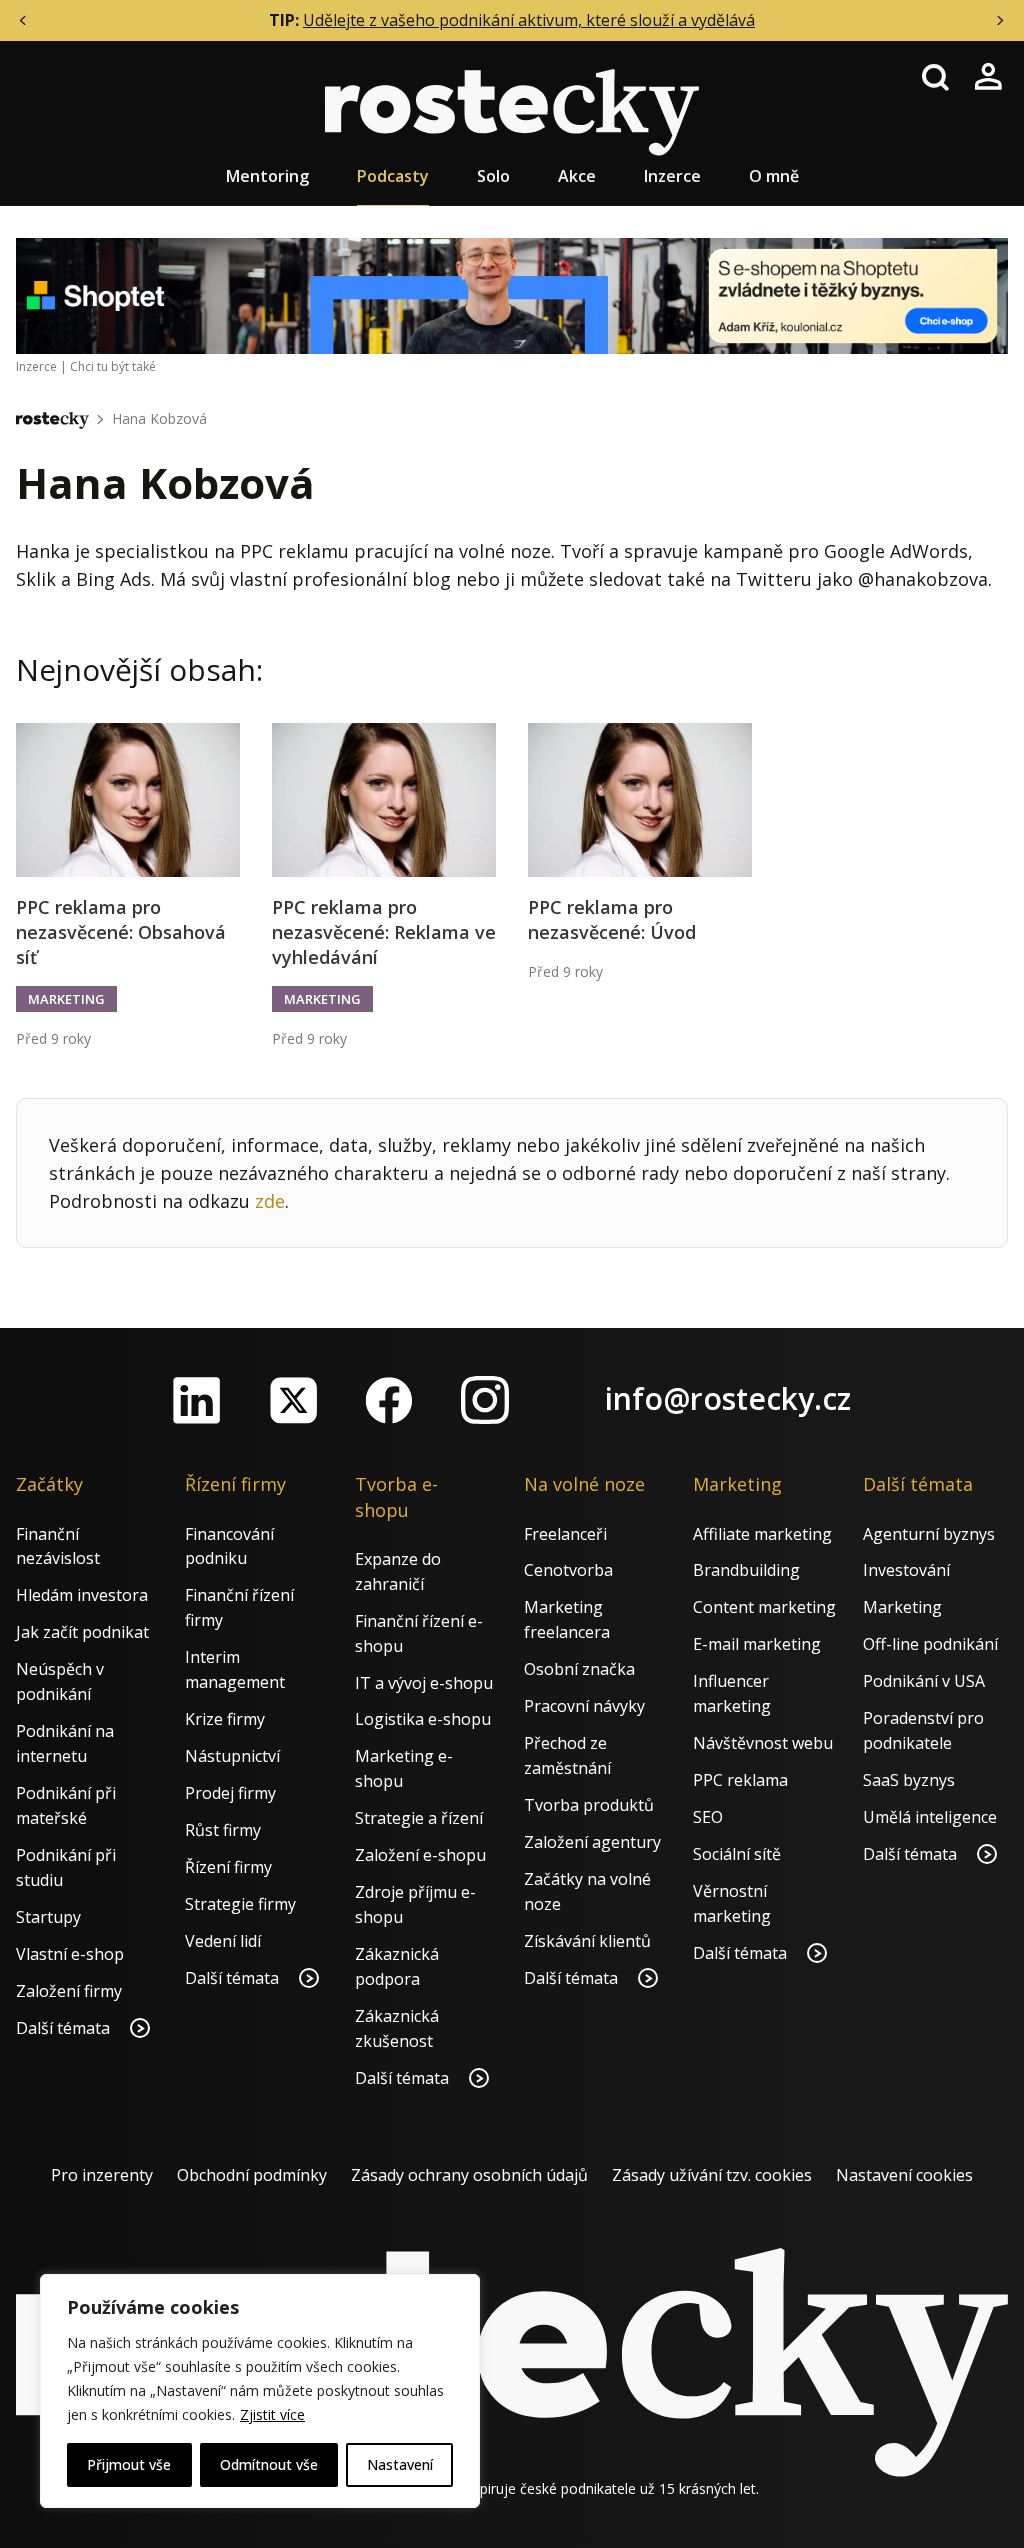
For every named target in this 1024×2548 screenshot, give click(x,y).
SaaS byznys (909, 1780)
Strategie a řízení (419, 1818)
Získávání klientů (587, 1941)
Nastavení (400, 2464)
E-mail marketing (757, 1644)
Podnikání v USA (924, 1681)
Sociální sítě (737, 1854)
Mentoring (267, 176)
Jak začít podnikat (82, 1632)
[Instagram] (485, 1400)
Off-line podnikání (930, 1644)
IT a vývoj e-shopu (424, 1683)
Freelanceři (565, 1534)
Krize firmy (225, 1719)
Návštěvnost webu (763, 1743)
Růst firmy (223, 1830)
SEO (708, 1817)
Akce (577, 176)
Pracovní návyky (584, 1706)
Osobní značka (579, 1669)
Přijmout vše (129, 2464)
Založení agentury (592, 1842)
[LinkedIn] (197, 1400)
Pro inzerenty (102, 2175)
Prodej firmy (230, 1793)
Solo (493, 176)
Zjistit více (272, 2414)
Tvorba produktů (589, 1805)
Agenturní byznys (929, 1534)
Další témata (65, 2028)
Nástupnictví (232, 1756)
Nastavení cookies (904, 2175)
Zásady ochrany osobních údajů (469, 2175)
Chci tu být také (113, 366)
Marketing (66, 999)
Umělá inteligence (930, 1817)
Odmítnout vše (269, 2464)
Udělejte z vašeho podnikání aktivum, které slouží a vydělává (529, 20)
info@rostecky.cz (728, 1398)
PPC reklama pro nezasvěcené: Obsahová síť (121, 932)
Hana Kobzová (159, 418)
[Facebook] (389, 1400)
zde (270, 1201)
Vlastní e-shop (70, 1954)
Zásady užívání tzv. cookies (712, 2175)
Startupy (48, 1917)
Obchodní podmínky (252, 2175)
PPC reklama (740, 1780)
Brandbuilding (746, 1570)
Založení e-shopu (420, 1855)
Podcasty (393, 176)
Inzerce (672, 176)
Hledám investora (82, 1595)
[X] (293, 1400)
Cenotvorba (568, 1570)
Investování (906, 1570)
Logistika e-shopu (423, 1719)
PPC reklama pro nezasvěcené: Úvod (612, 919)
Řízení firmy (228, 1867)
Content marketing (764, 1607)
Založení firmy (69, 1991)
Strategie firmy (240, 1904)
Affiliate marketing (762, 1534)
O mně (774, 176)
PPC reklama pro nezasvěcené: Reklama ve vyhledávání (384, 932)
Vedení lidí (223, 1941)
